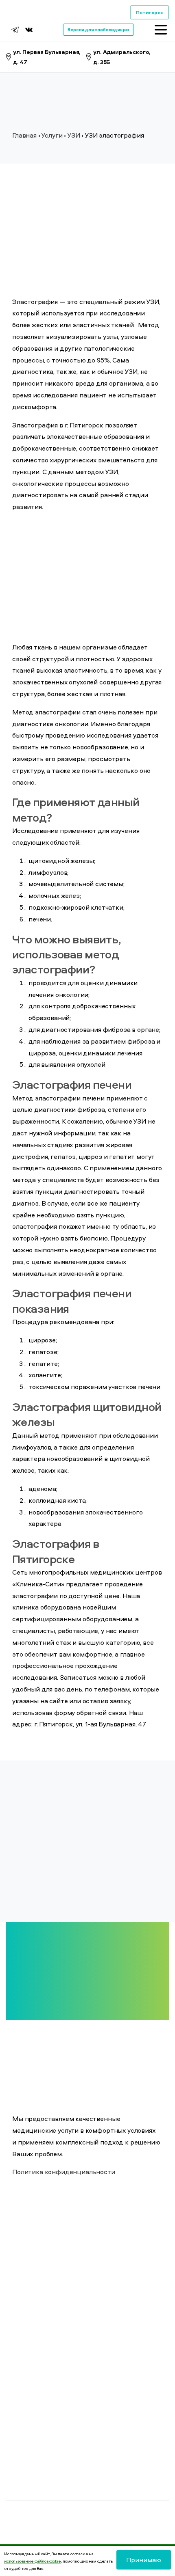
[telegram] (15, 30)
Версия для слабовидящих (98, 29)
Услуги (52, 135)
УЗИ (74, 135)
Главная (24, 135)
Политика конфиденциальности (64, 2172)
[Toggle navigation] (161, 30)
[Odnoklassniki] (39, 30)
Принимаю (144, 2560)
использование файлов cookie (33, 2561)
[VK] (29, 30)
